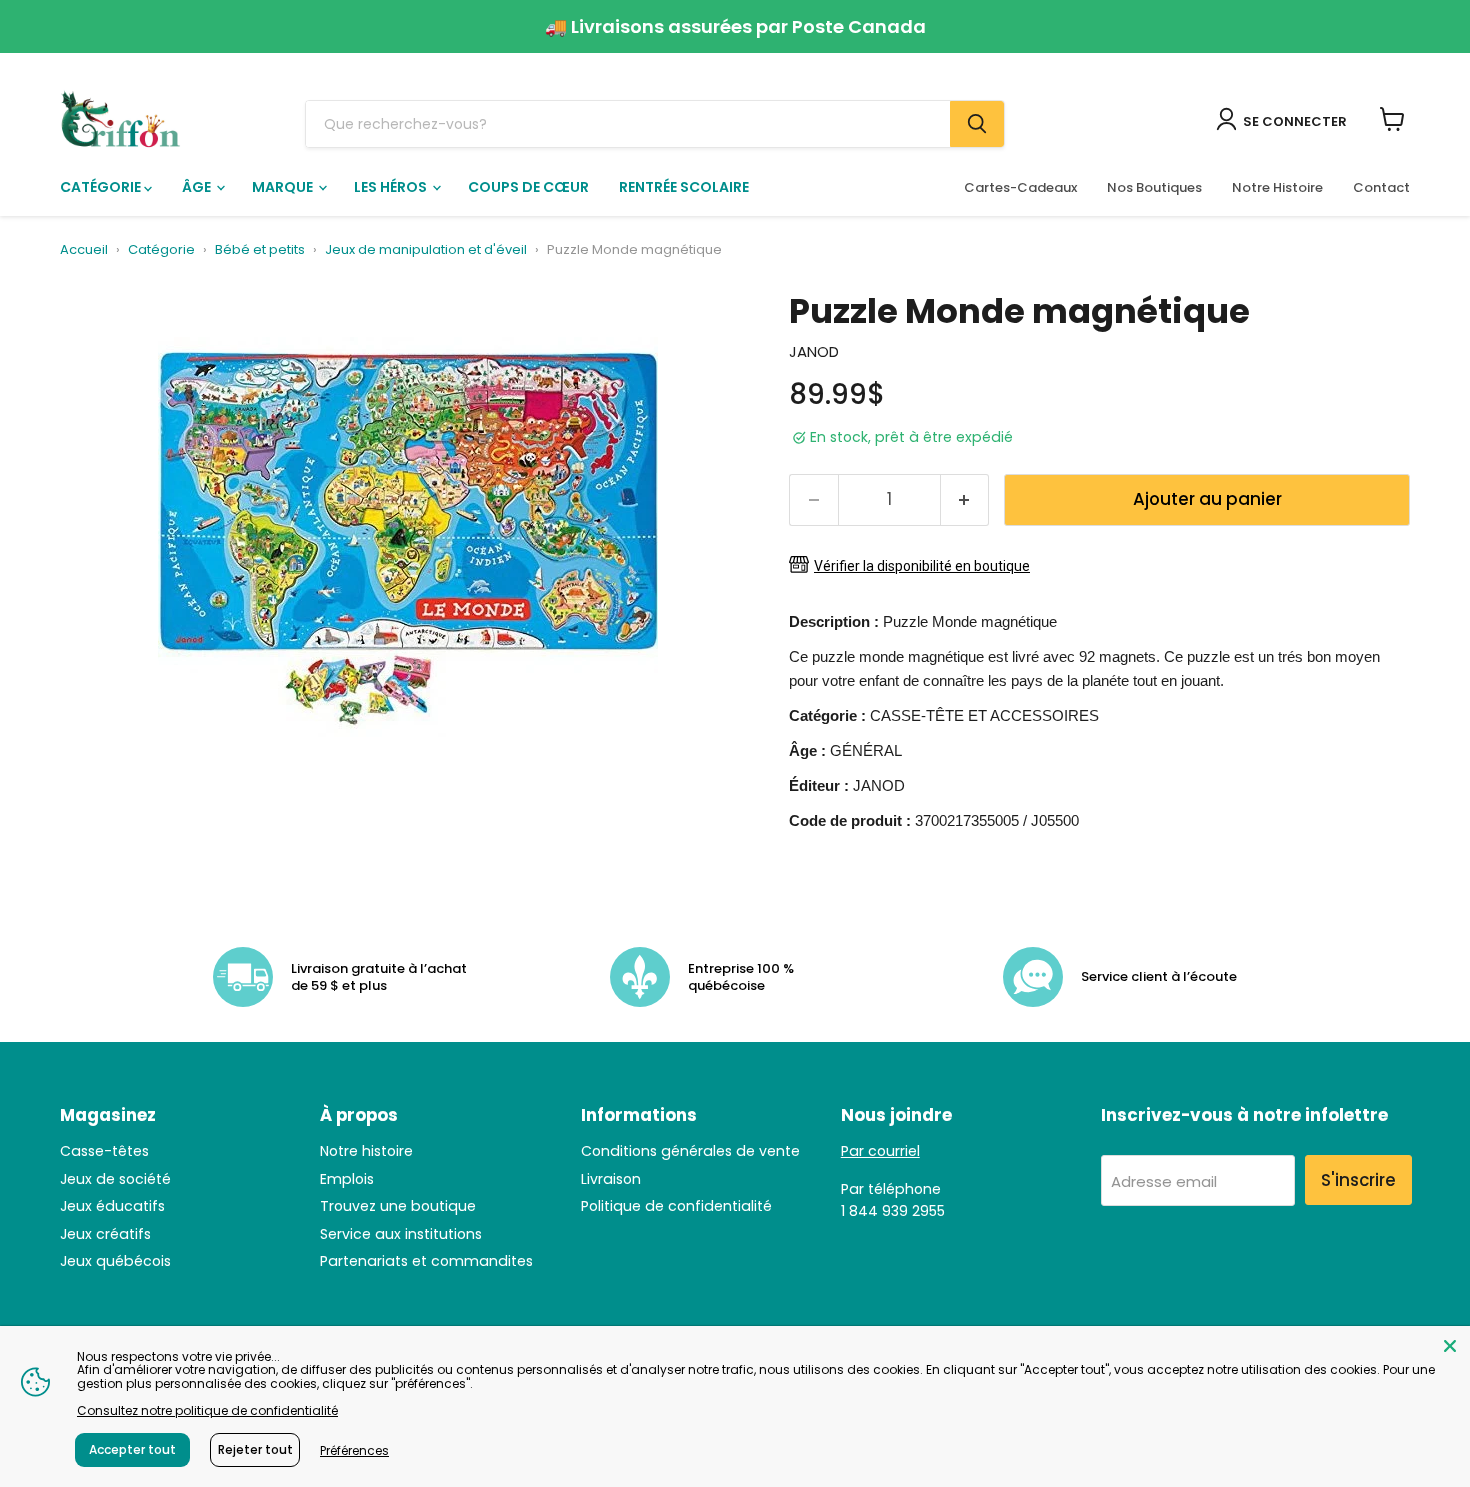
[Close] (1450, 1346)
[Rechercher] (977, 124)
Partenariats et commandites (426, 1261)
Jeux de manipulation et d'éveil (426, 250)
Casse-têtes (104, 1151)
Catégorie (102, 187)
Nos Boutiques (1154, 187)
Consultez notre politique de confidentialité (207, 1410)
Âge (198, 187)
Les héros (392, 187)
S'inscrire (1358, 1180)
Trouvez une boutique (398, 1206)
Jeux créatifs (105, 1234)
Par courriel (880, 1151)
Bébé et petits (260, 250)
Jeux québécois (115, 1261)
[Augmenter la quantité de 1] (965, 499)
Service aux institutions (401, 1234)
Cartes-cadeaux (1020, 187)
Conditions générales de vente (690, 1151)
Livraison (611, 1179)
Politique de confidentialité (676, 1206)
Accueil (84, 250)
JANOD (814, 351)
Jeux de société (115, 1179)
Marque (284, 187)
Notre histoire (366, 1151)
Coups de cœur (528, 187)
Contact (1381, 187)
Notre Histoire (1277, 187)
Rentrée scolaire (684, 187)
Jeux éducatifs (112, 1206)
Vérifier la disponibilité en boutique (922, 566)
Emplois (347, 1179)
